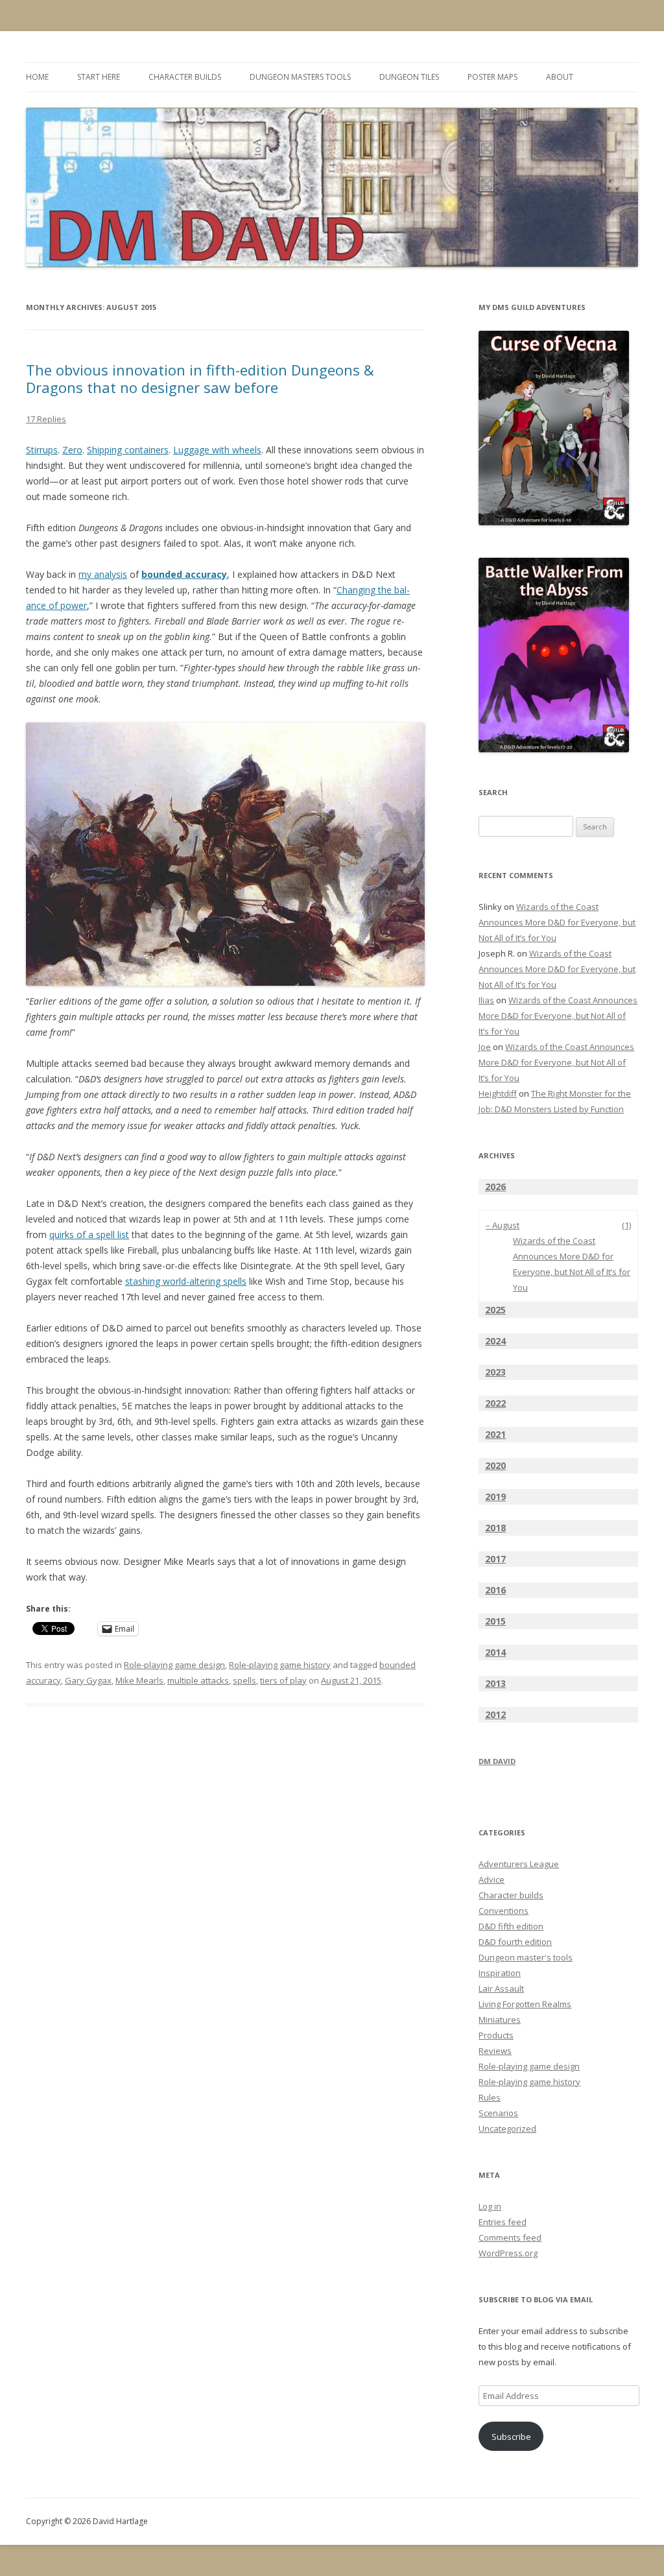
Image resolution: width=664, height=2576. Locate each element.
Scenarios (498, 2113)
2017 (495, 1559)
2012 (495, 1714)
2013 (495, 1683)
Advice (492, 1879)
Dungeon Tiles (409, 77)
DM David (497, 1761)
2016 (495, 1590)
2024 (495, 1341)
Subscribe (511, 2437)
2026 (495, 1187)
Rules (490, 2097)
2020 (495, 1465)
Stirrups (42, 450)
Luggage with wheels (217, 450)
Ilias (486, 1000)
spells (244, 1680)
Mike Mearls (139, 1680)
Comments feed (510, 2237)
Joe (485, 1047)
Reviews (495, 2051)
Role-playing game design (174, 1665)
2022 (495, 1403)
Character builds (511, 1895)
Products (496, 2035)
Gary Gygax (88, 1680)
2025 (495, 1310)
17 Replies (46, 419)
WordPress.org (508, 2253)
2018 (495, 1528)
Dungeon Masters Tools (300, 77)
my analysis (103, 574)
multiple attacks (198, 1680)
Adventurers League (519, 1864)
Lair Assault (501, 1988)
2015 (495, 1621)
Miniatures (500, 2020)
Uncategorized (507, 2129)
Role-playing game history (280, 1665)
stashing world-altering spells (186, 1281)
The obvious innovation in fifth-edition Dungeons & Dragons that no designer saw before (200, 378)
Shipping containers (128, 450)
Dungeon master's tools (526, 1957)
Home (37, 77)
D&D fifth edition (511, 1926)
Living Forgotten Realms (525, 2004)
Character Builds (185, 77)
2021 (495, 1434)
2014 (495, 1652)
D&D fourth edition (515, 1942)
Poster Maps (492, 77)
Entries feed (503, 2222)
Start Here (99, 77)
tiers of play (283, 1680)
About (560, 77)
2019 (495, 1497)
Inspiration (500, 1973)
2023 (495, 1372)
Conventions (504, 1911)
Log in (490, 2206)
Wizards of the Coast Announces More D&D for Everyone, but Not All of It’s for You (557, 922)
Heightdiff (498, 1093)
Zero (72, 450)
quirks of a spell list (89, 1234)
